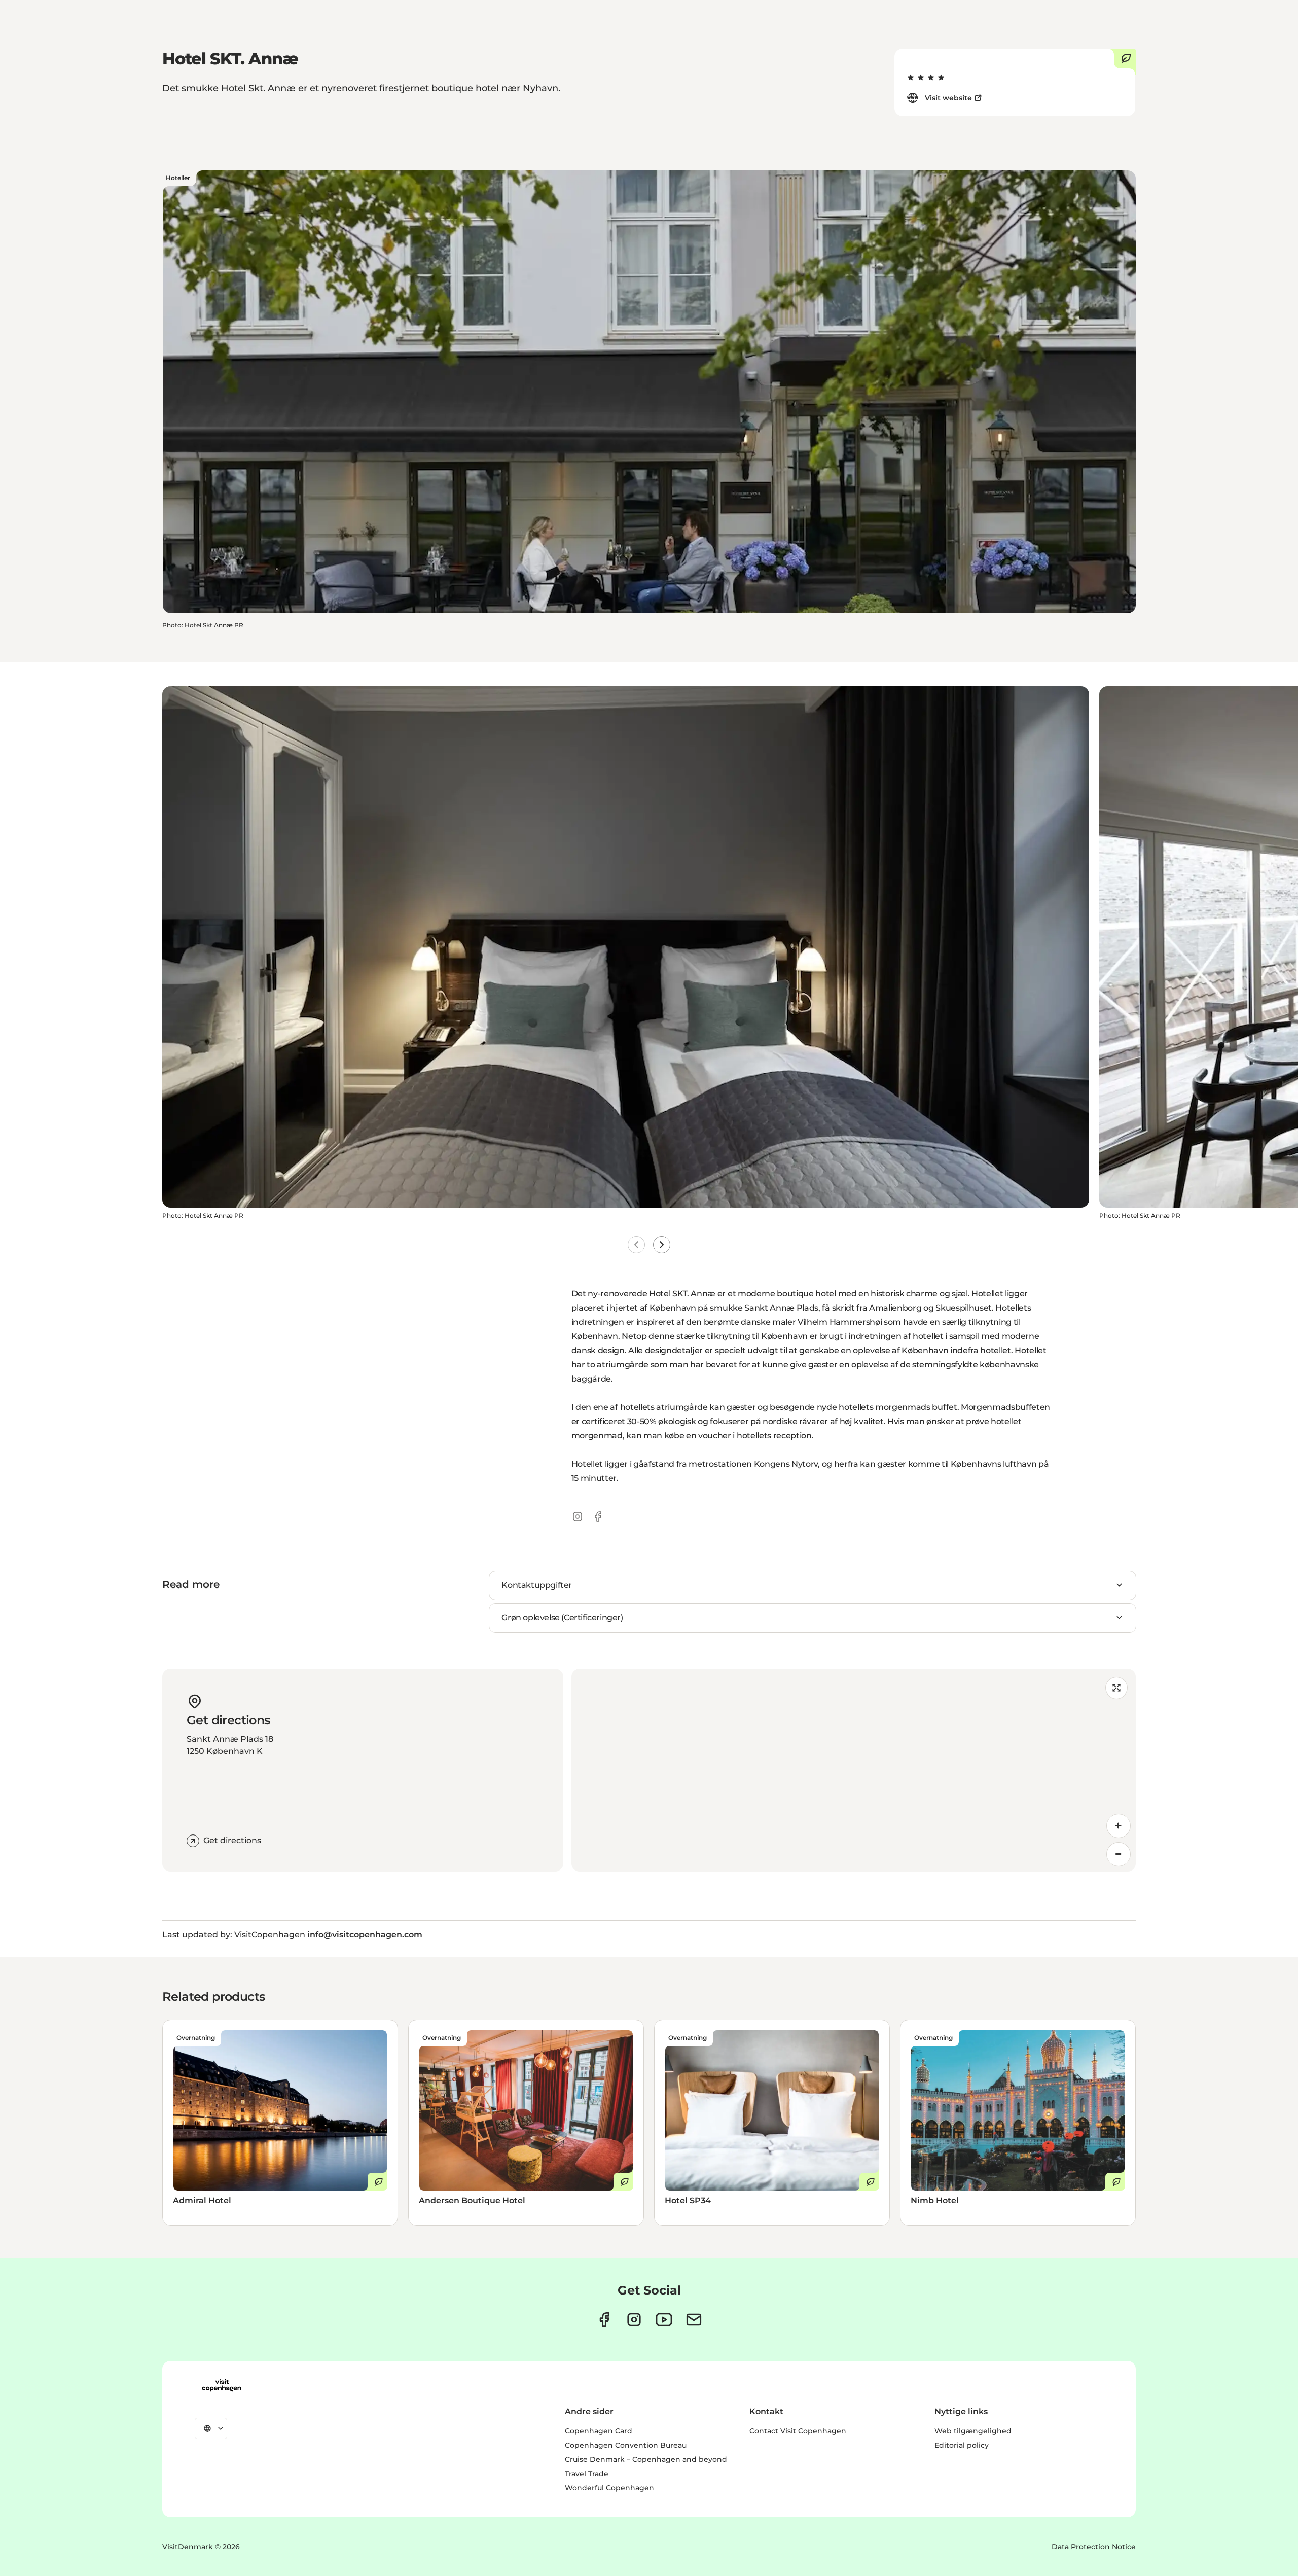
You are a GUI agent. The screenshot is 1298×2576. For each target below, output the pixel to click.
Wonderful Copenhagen (609, 2488)
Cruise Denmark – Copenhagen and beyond (646, 2459)
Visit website (948, 98)
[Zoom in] (1119, 1826)
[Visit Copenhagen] (222, 2385)
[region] (854, 1770)
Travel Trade (587, 2474)
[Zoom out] (1119, 1854)
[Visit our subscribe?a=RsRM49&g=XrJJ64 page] (694, 2320)
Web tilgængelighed (973, 2431)
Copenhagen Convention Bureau (626, 2445)
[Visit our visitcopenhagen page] (604, 2320)
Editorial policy (962, 2445)
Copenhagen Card (599, 2431)
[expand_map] (1116, 1688)
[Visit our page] (634, 2320)
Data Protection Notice (1094, 2547)
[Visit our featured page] (664, 2320)
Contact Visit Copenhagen (798, 2431)
